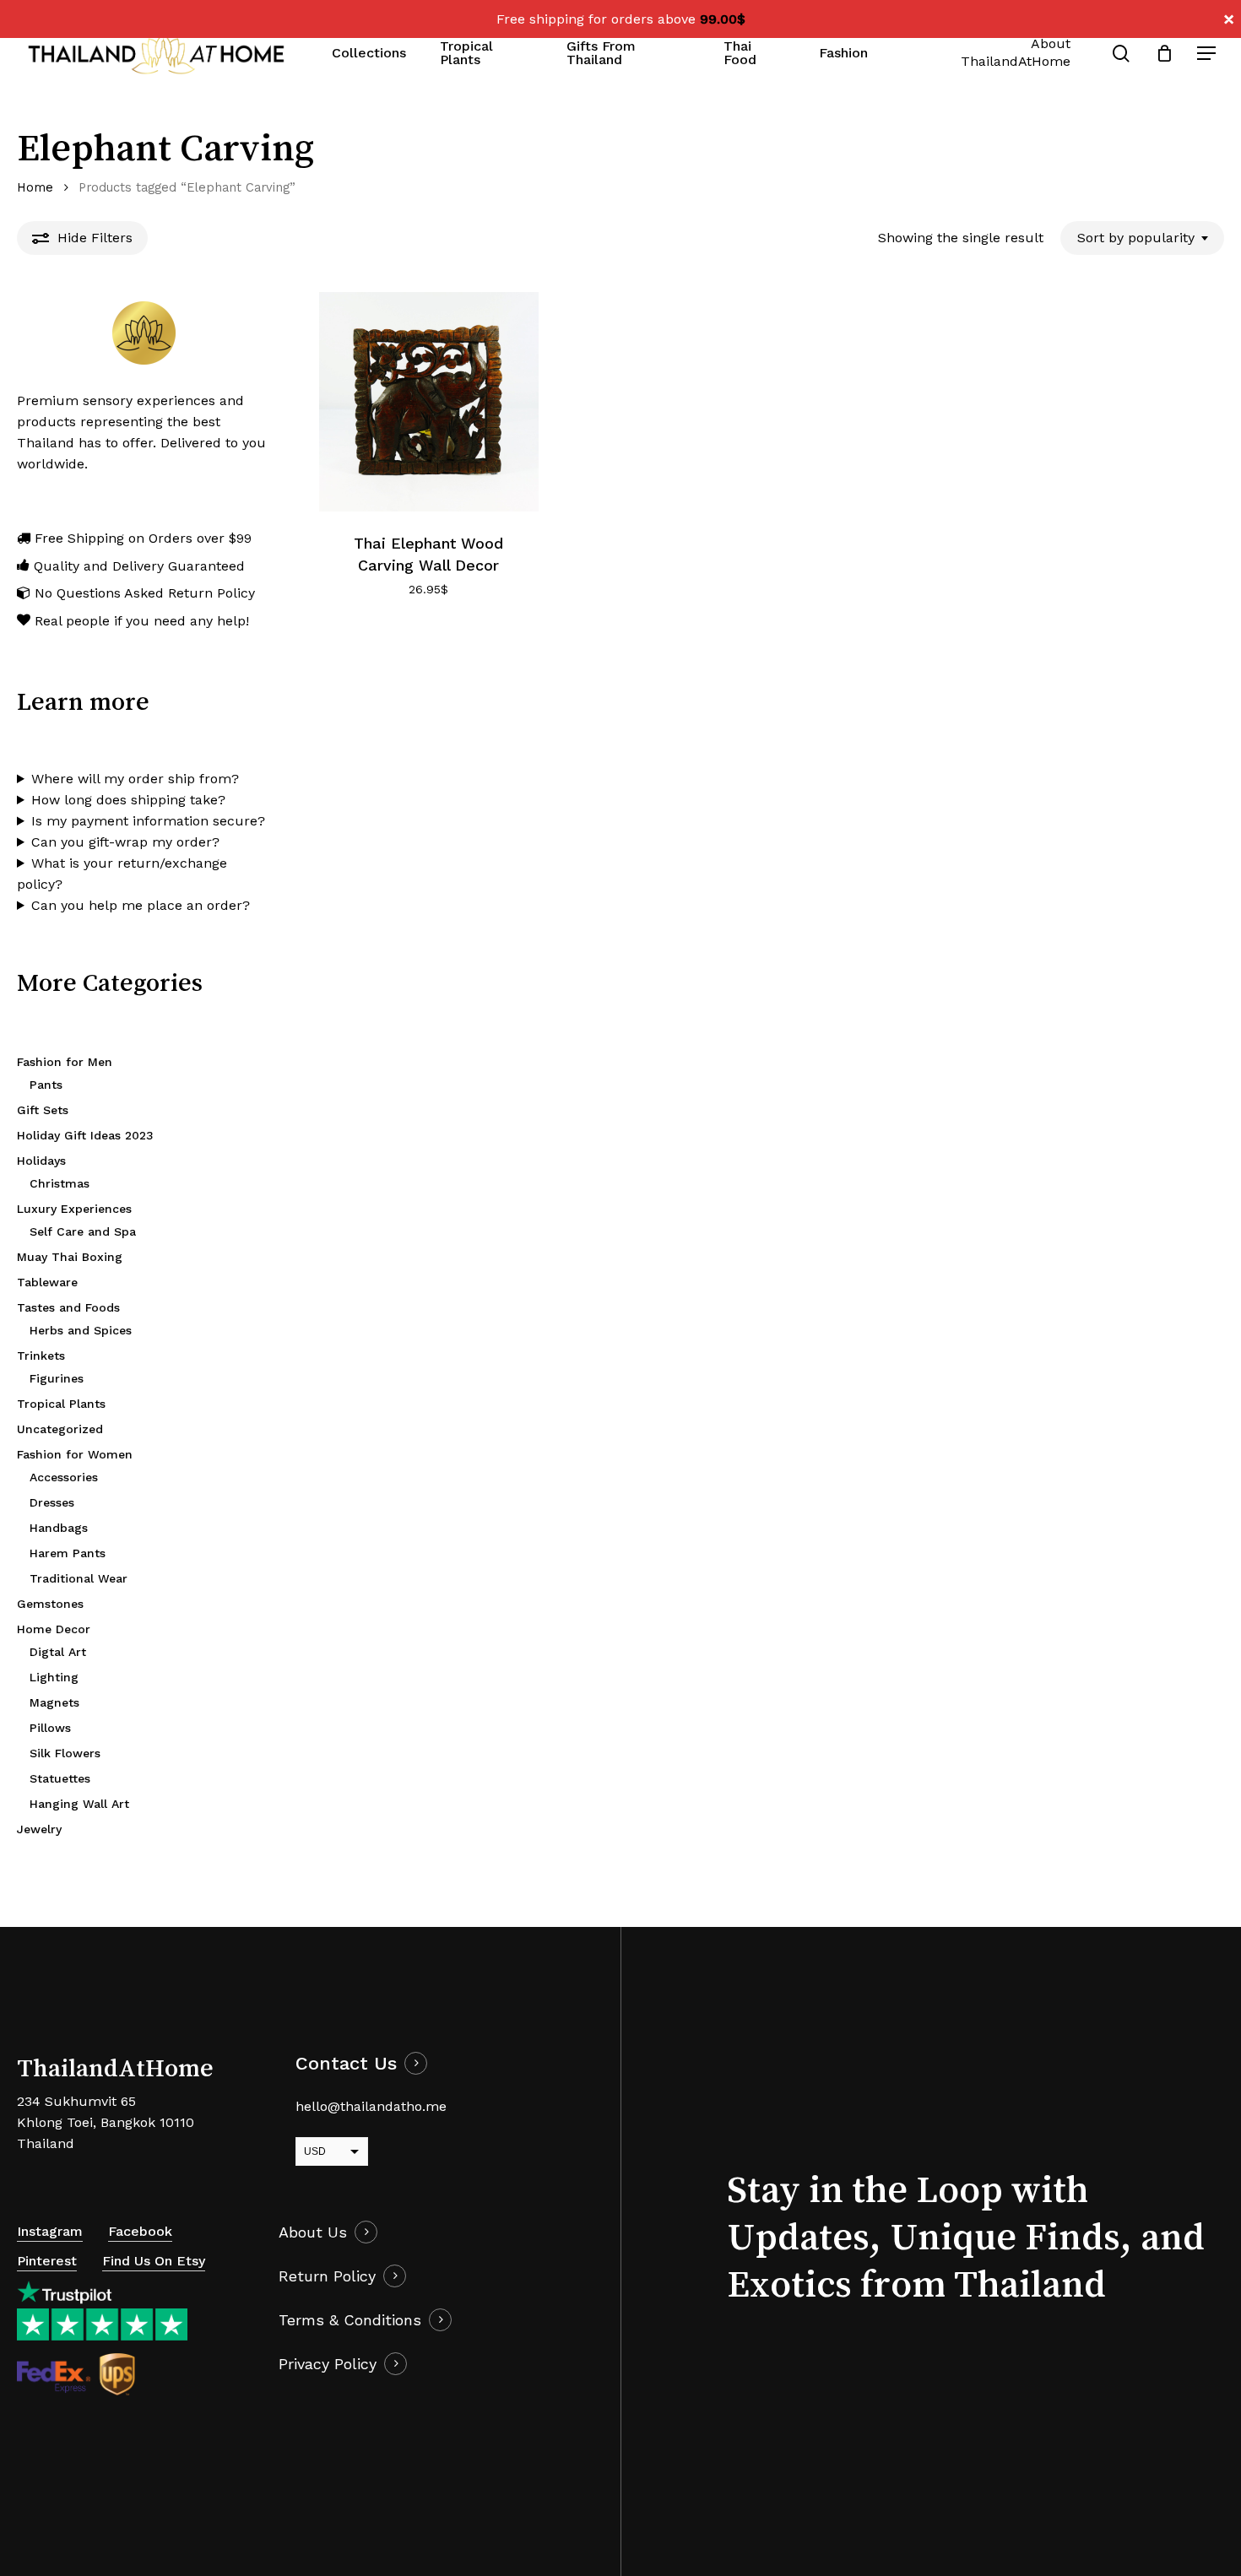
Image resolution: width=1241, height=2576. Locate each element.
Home (35, 187)
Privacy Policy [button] (328, 2364)
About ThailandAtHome (1016, 52)
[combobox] (1142, 238)
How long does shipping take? (128, 800)
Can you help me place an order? (141, 905)
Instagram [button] (50, 2231)
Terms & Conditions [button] (350, 2320)
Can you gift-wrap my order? (125, 842)
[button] (1207, 54)
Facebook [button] (140, 2231)
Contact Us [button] (346, 2063)
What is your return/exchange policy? (122, 874)
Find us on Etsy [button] (154, 2261)
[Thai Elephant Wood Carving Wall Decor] (429, 402)
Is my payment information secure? (148, 821)
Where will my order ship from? (135, 779)
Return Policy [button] (327, 2276)
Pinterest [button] (47, 2261)
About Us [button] (313, 2232)
